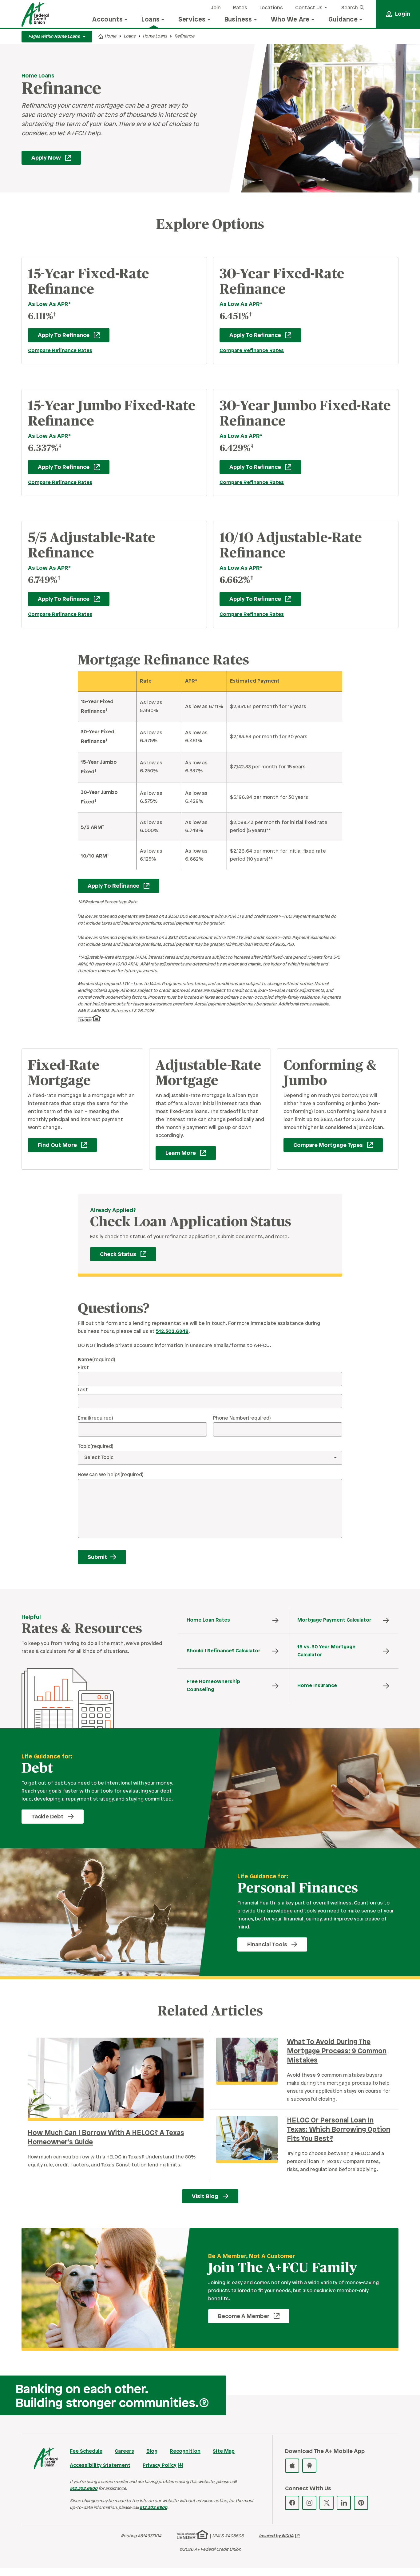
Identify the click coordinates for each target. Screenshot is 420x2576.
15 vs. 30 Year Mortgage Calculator (326, 1651)
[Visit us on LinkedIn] (344, 2503)
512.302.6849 (172, 1332)
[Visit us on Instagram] (309, 2503)
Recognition (185, 2451)
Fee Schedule (86, 2451)
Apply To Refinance (59, 335)
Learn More (176, 1153)
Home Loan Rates (208, 1620)
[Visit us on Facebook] (292, 2503)
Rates (240, 8)
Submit (97, 1557)
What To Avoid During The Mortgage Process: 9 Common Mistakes (337, 2051)
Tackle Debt (48, 1817)
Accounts (107, 20)
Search (350, 8)
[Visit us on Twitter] (327, 2503)
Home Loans (155, 36)
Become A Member (239, 2316)
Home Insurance (317, 1686)
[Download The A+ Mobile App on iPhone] (292, 2466)
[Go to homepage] (35, 14)
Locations (271, 8)
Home (110, 36)
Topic (96, 1447)
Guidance (343, 20)
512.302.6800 (84, 2489)
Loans (151, 20)
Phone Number (242, 1418)
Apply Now (41, 158)
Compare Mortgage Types (323, 1145)
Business (238, 20)
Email (95, 1418)
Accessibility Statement (100, 2465)
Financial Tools (267, 1945)
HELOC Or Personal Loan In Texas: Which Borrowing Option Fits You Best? (339, 2130)
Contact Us (309, 8)
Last (83, 1390)
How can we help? (111, 1475)
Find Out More (52, 1145)
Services (192, 20)
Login (403, 14)
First (83, 1368)
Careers (124, 2451)
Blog (152, 2451)
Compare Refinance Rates (60, 351)
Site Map (224, 2451)
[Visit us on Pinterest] (361, 2503)
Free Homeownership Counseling (213, 1686)
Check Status (113, 1254)
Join (216, 8)
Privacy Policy (160, 2465)
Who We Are (290, 20)
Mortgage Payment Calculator (334, 1620)
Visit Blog (205, 2197)
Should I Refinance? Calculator (224, 1651)
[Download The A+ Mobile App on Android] (309, 2466)
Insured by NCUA (276, 2536)
